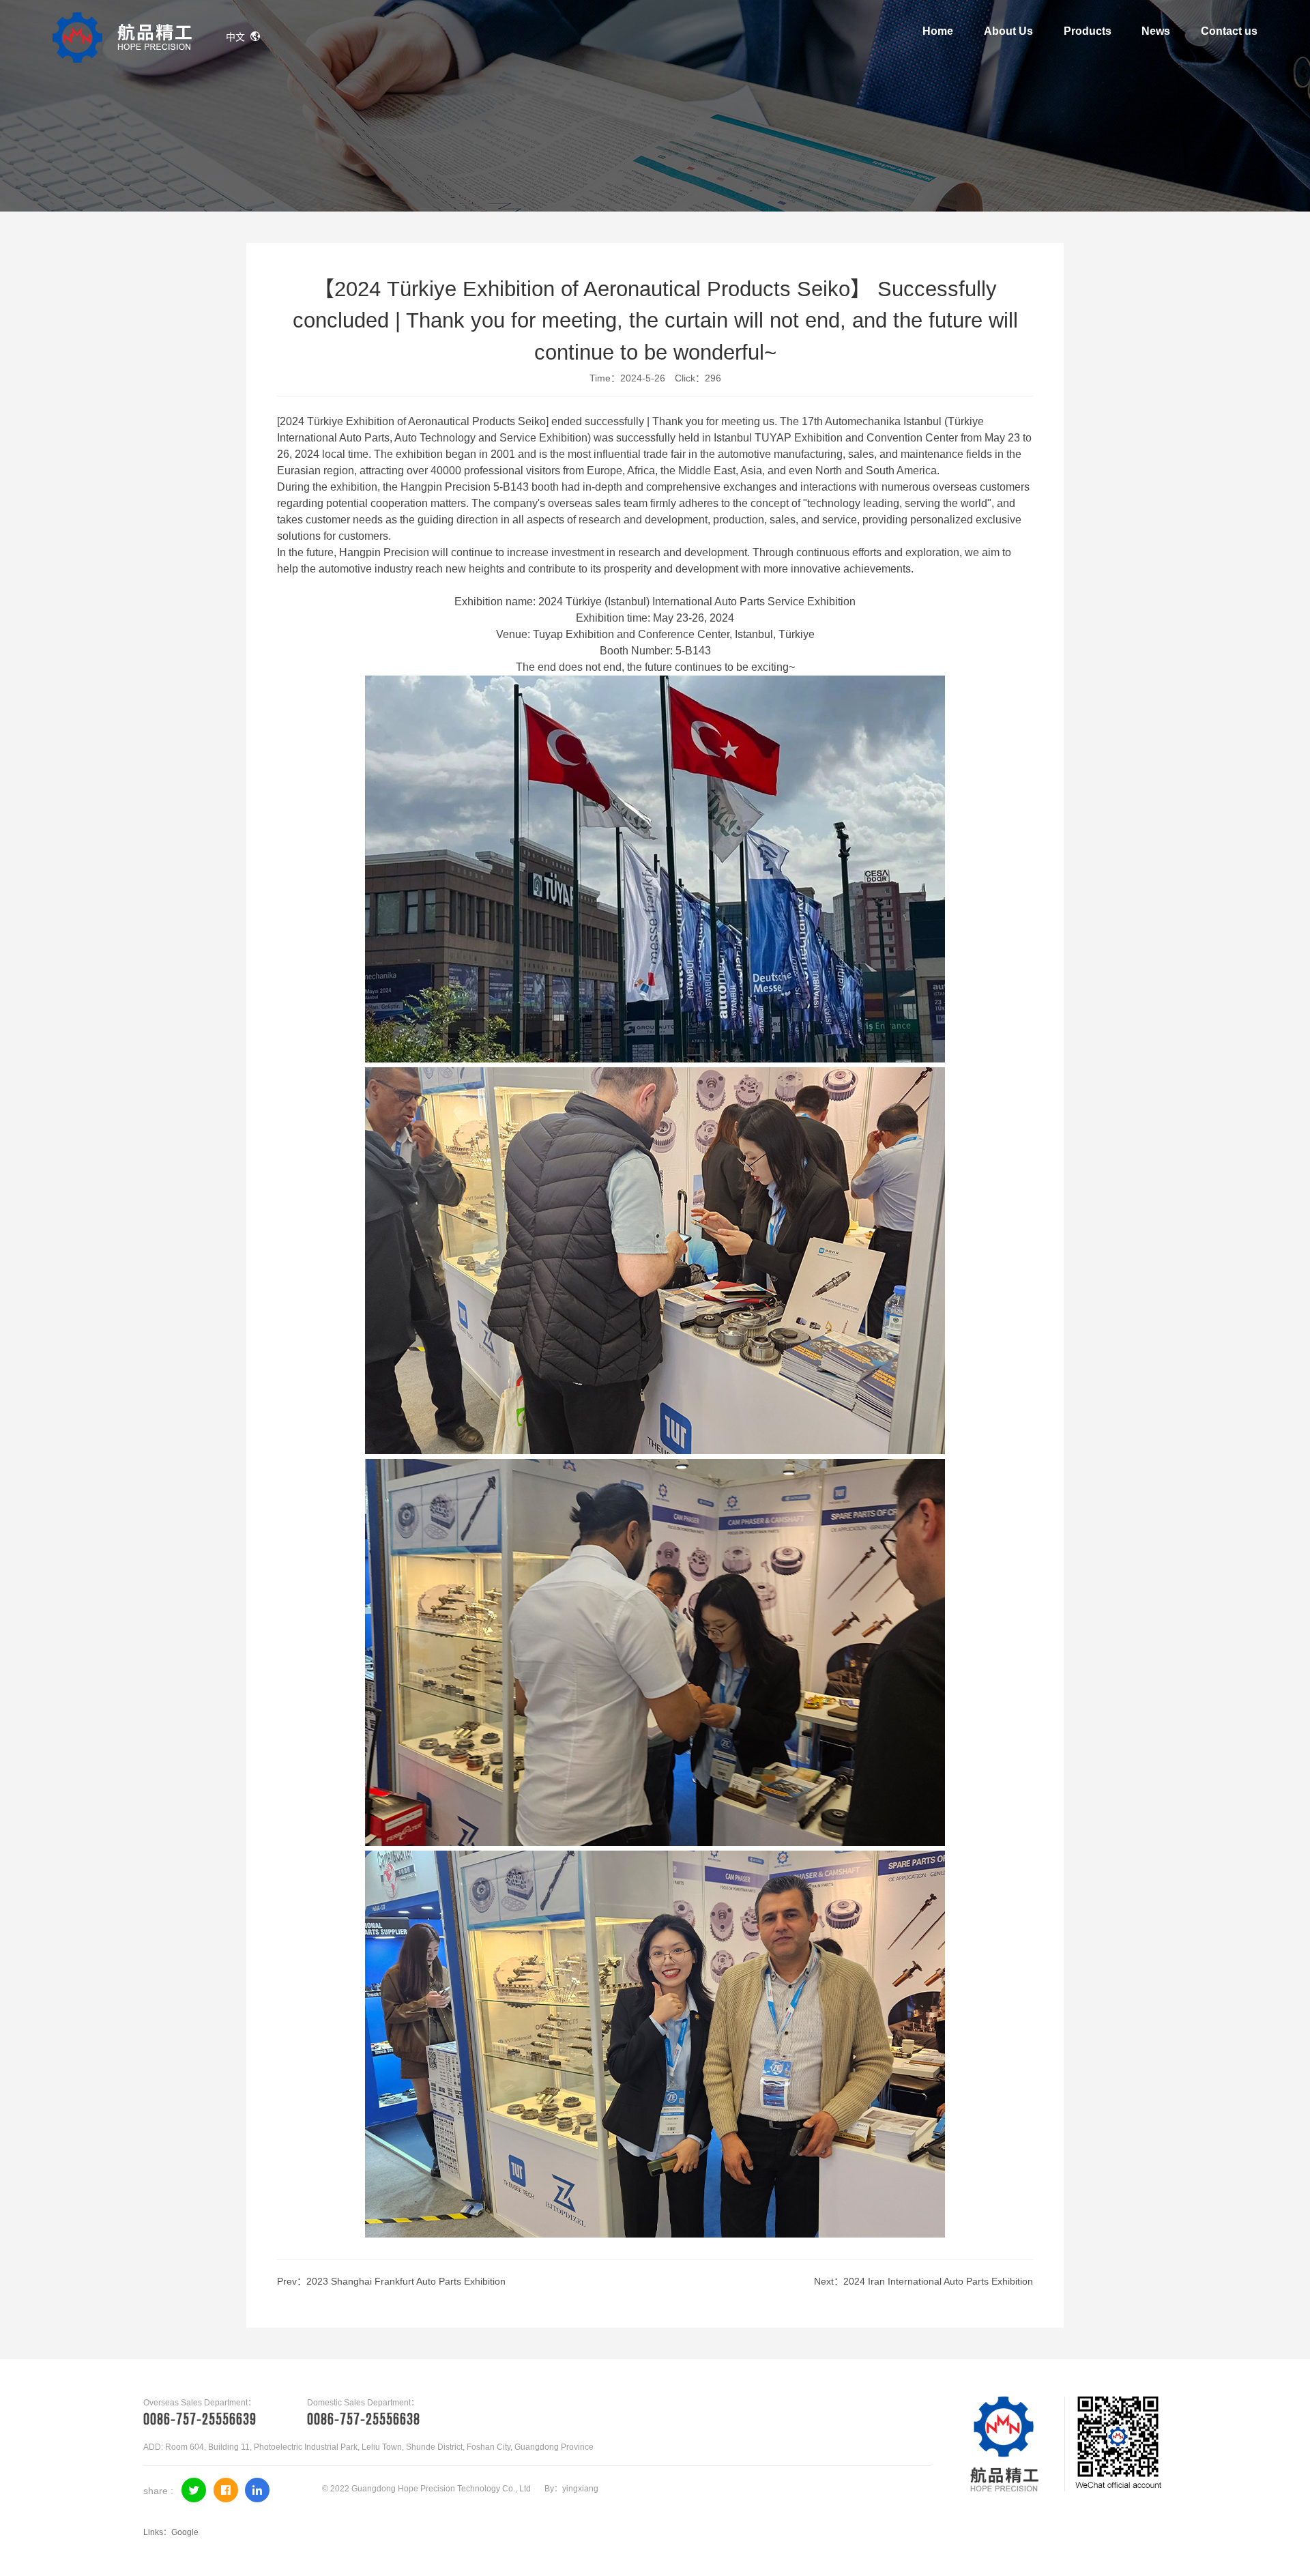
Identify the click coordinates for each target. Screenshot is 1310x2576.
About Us (1008, 31)
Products (1088, 31)
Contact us (1229, 31)
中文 (235, 37)
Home (938, 31)
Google (185, 2532)
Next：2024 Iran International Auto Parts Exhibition (923, 2281)
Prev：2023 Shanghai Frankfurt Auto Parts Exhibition (391, 2281)
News (1156, 31)
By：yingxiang (571, 2489)
